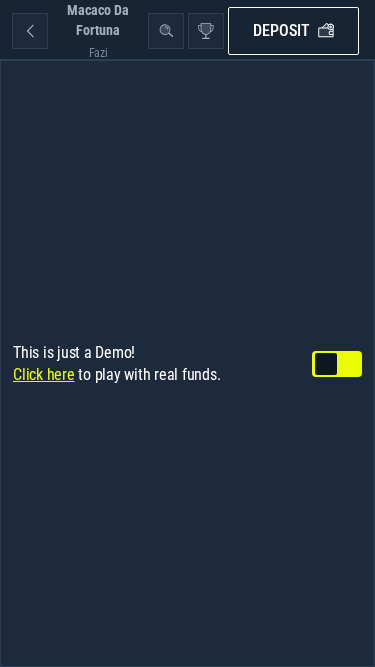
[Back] (30, 31)
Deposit (281, 30)
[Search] (166, 31)
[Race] (206, 31)
